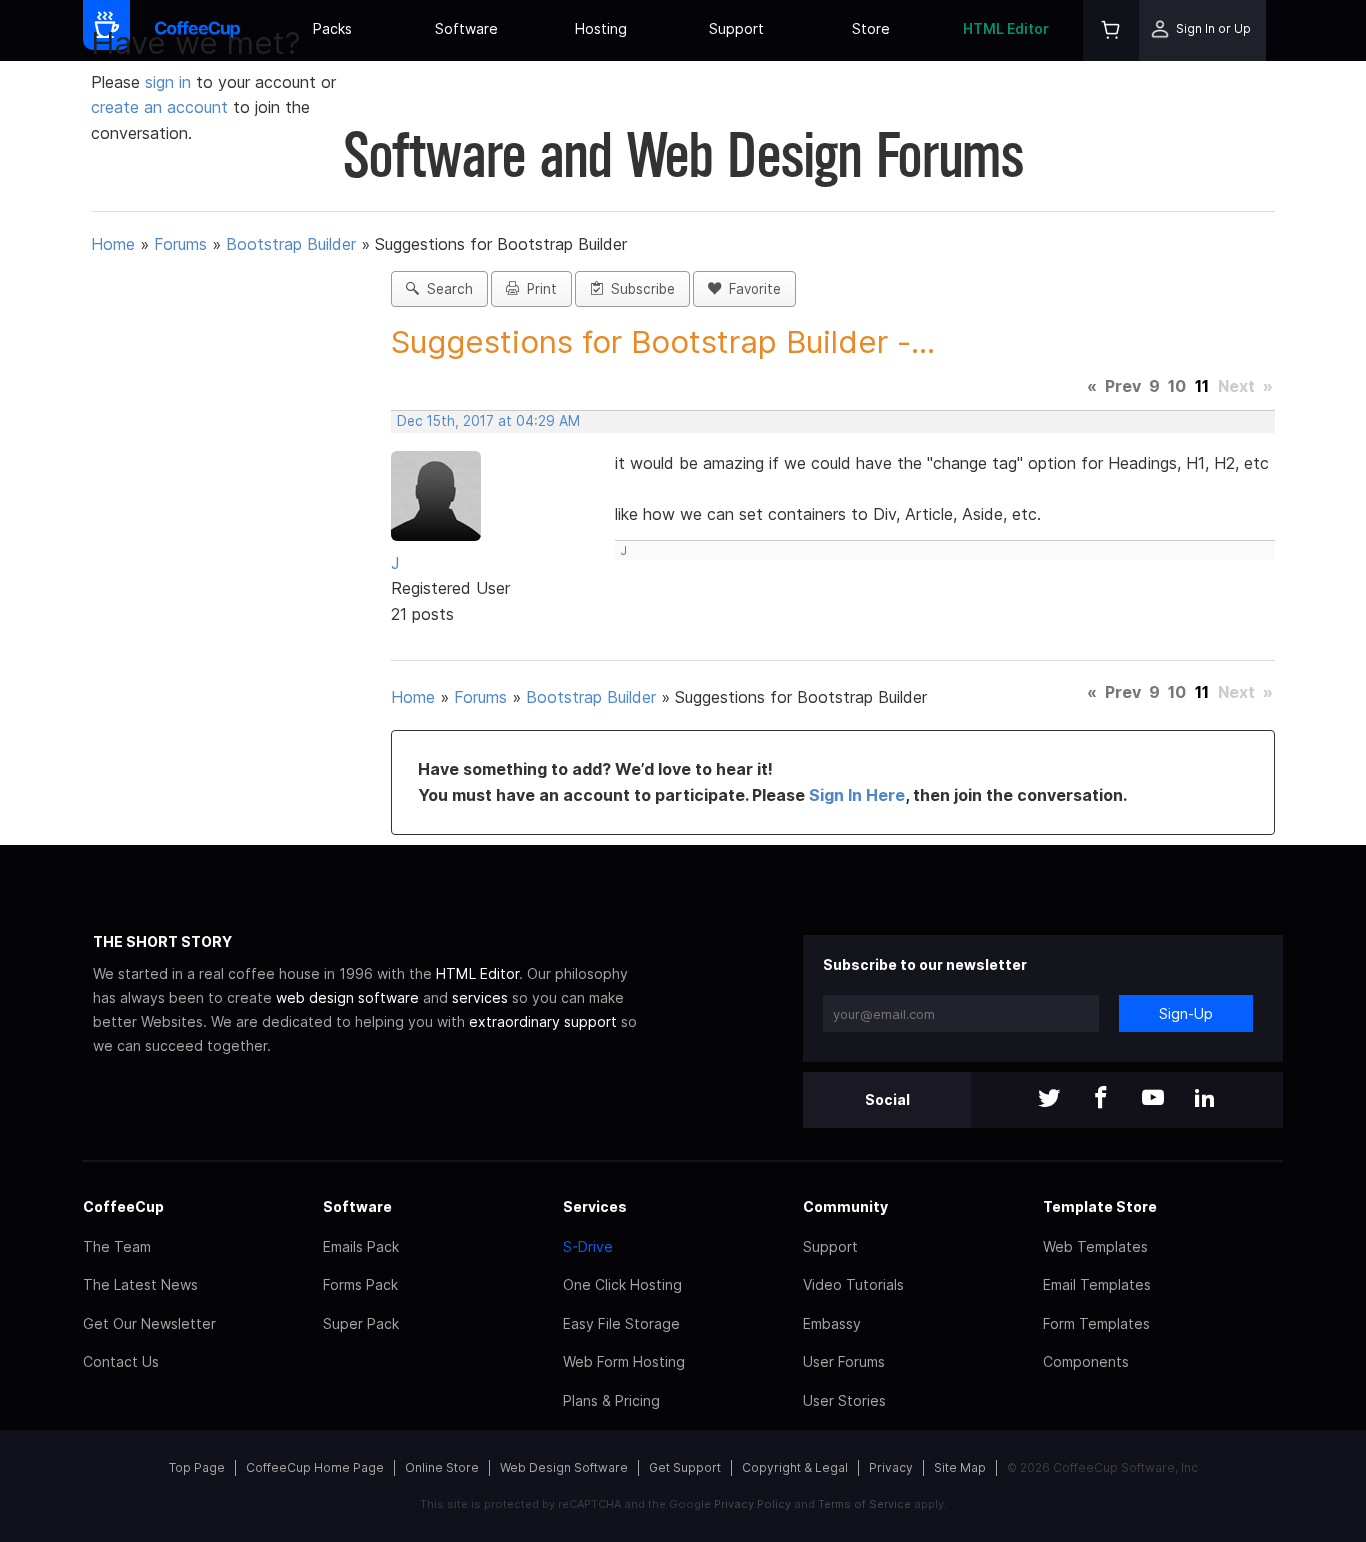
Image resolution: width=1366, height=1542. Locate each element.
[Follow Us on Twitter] (1049, 1099)
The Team (117, 1246)
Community (845, 1206)
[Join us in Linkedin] (1205, 1099)
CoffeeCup (123, 1206)
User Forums (844, 1361)
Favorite (751, 289)
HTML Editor (1006, 28)
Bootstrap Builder (291, 244)
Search (446, 289)
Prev (1123, 386)
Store (871, 28)
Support (736, 28)
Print (538, 289)
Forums (180, 244)
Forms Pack (360, 1284)
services (480, 997)
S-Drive (588, 1246)
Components (1086, 1361)
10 (1177, 386)
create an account (159, 107)
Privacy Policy (752, 1504)
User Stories (844, 1400)
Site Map (960, 1467)
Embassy (832, 1323)
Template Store (1100, 1206)
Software (466, 28)
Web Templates (1095, 1246)
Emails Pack (361, 1246)
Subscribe (639, 289)
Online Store (442, 1467)
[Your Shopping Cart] (1111, 30)
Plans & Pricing (611, 1400)
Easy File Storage (621, 1323)
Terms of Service (864, 1504)
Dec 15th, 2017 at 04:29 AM (488, 421)
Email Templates (1097, 1284)
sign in (170, 82)
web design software (347, 997)
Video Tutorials (853, 1284)
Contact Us (121, 1361)
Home (113, 244)
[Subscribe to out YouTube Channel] (1153, 1099)
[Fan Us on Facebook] (1101, 1099)
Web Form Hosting (624, 1361)
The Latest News (140, 1284)
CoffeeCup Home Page (315, 1467)
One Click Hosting (622, 1284)
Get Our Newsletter (149, 1323)
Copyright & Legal (795, 1467)
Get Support (685, 1467)
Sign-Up (1186, 1013)
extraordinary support (543, 1021)
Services (595, 1206)
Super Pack (361, 1323)
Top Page (197, 1467)
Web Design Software (564, 1467)
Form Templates (1096, 1323)
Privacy (891, 1467)
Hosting (601, 28)
